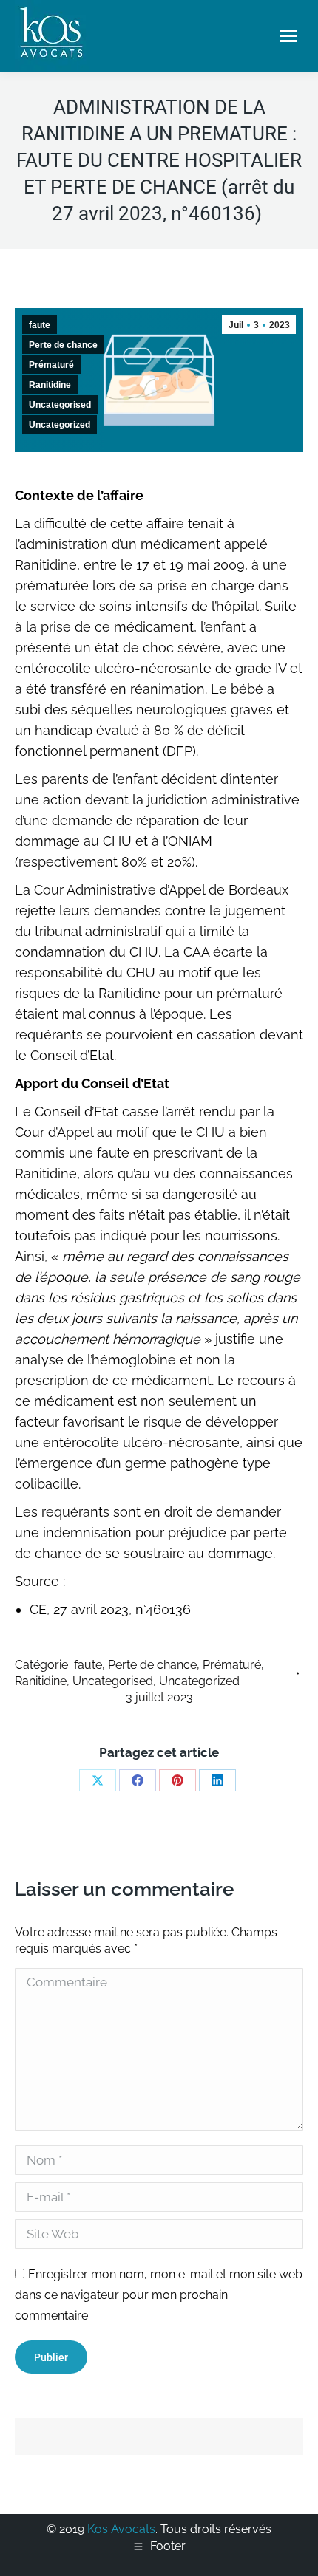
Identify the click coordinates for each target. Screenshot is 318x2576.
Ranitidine (50, 385)
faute (40, 325)
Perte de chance (63, 345)
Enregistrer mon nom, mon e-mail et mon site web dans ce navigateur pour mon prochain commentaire (159, 2295)
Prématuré (51, 365)
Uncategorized (60, 425)
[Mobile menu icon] (288, 36)
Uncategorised (60, 405)
